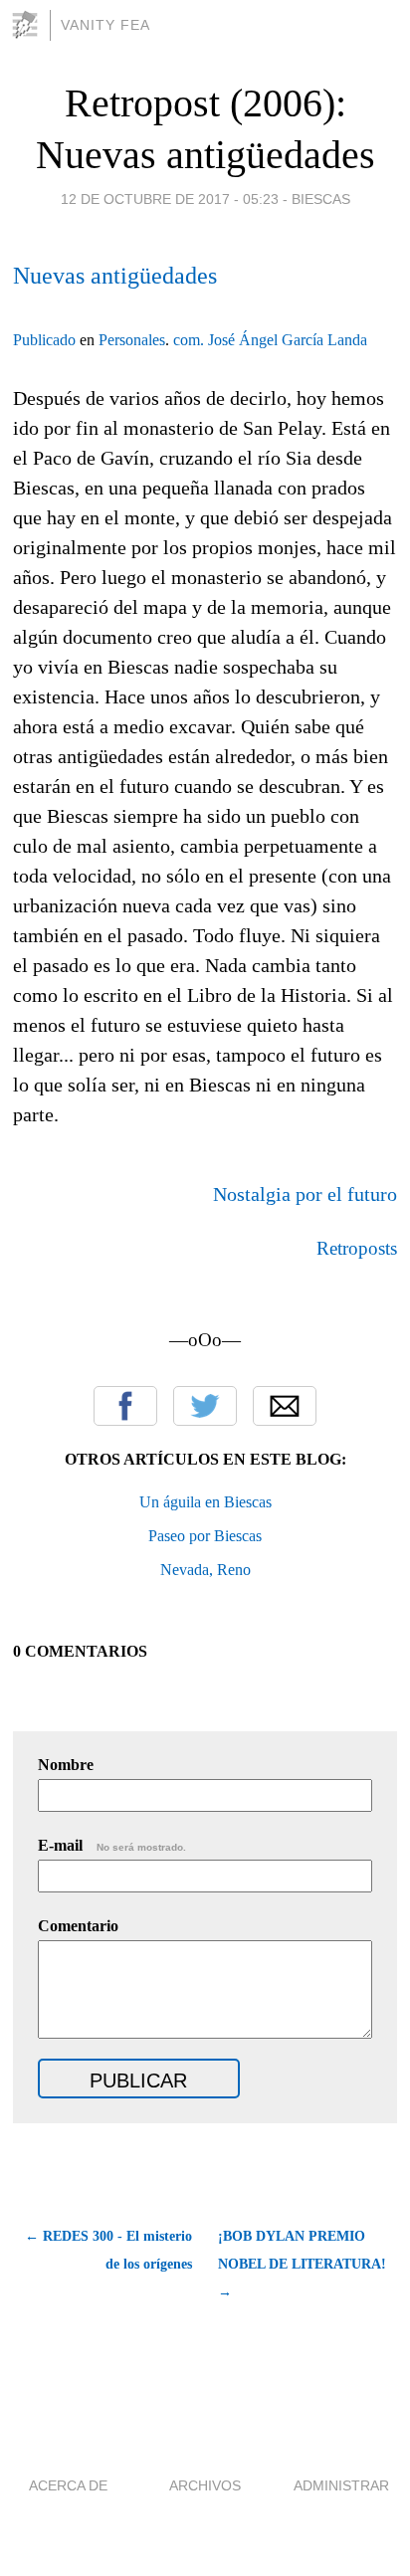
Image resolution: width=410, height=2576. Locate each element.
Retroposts (357, 1248)
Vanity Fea (105, 25)
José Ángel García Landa (288, 340)
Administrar (341, 2485)
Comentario (78, 1926)
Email (285, 1406)
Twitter (205, 1406)
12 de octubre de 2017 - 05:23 (170, 199)
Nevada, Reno (205, 1570)
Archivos (205, 2485)
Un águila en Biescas (205, 1502)
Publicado (44, 340)
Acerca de (68, 2485)
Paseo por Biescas (205, 1536)
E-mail (112, 1845)
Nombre (66, 1765)
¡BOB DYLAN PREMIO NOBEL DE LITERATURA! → (302, 2264)
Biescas (321, 199)
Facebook (125, 1406)
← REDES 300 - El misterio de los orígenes (108, 2250)
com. (189, 340)
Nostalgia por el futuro (305, 1194)
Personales (132, 340)
